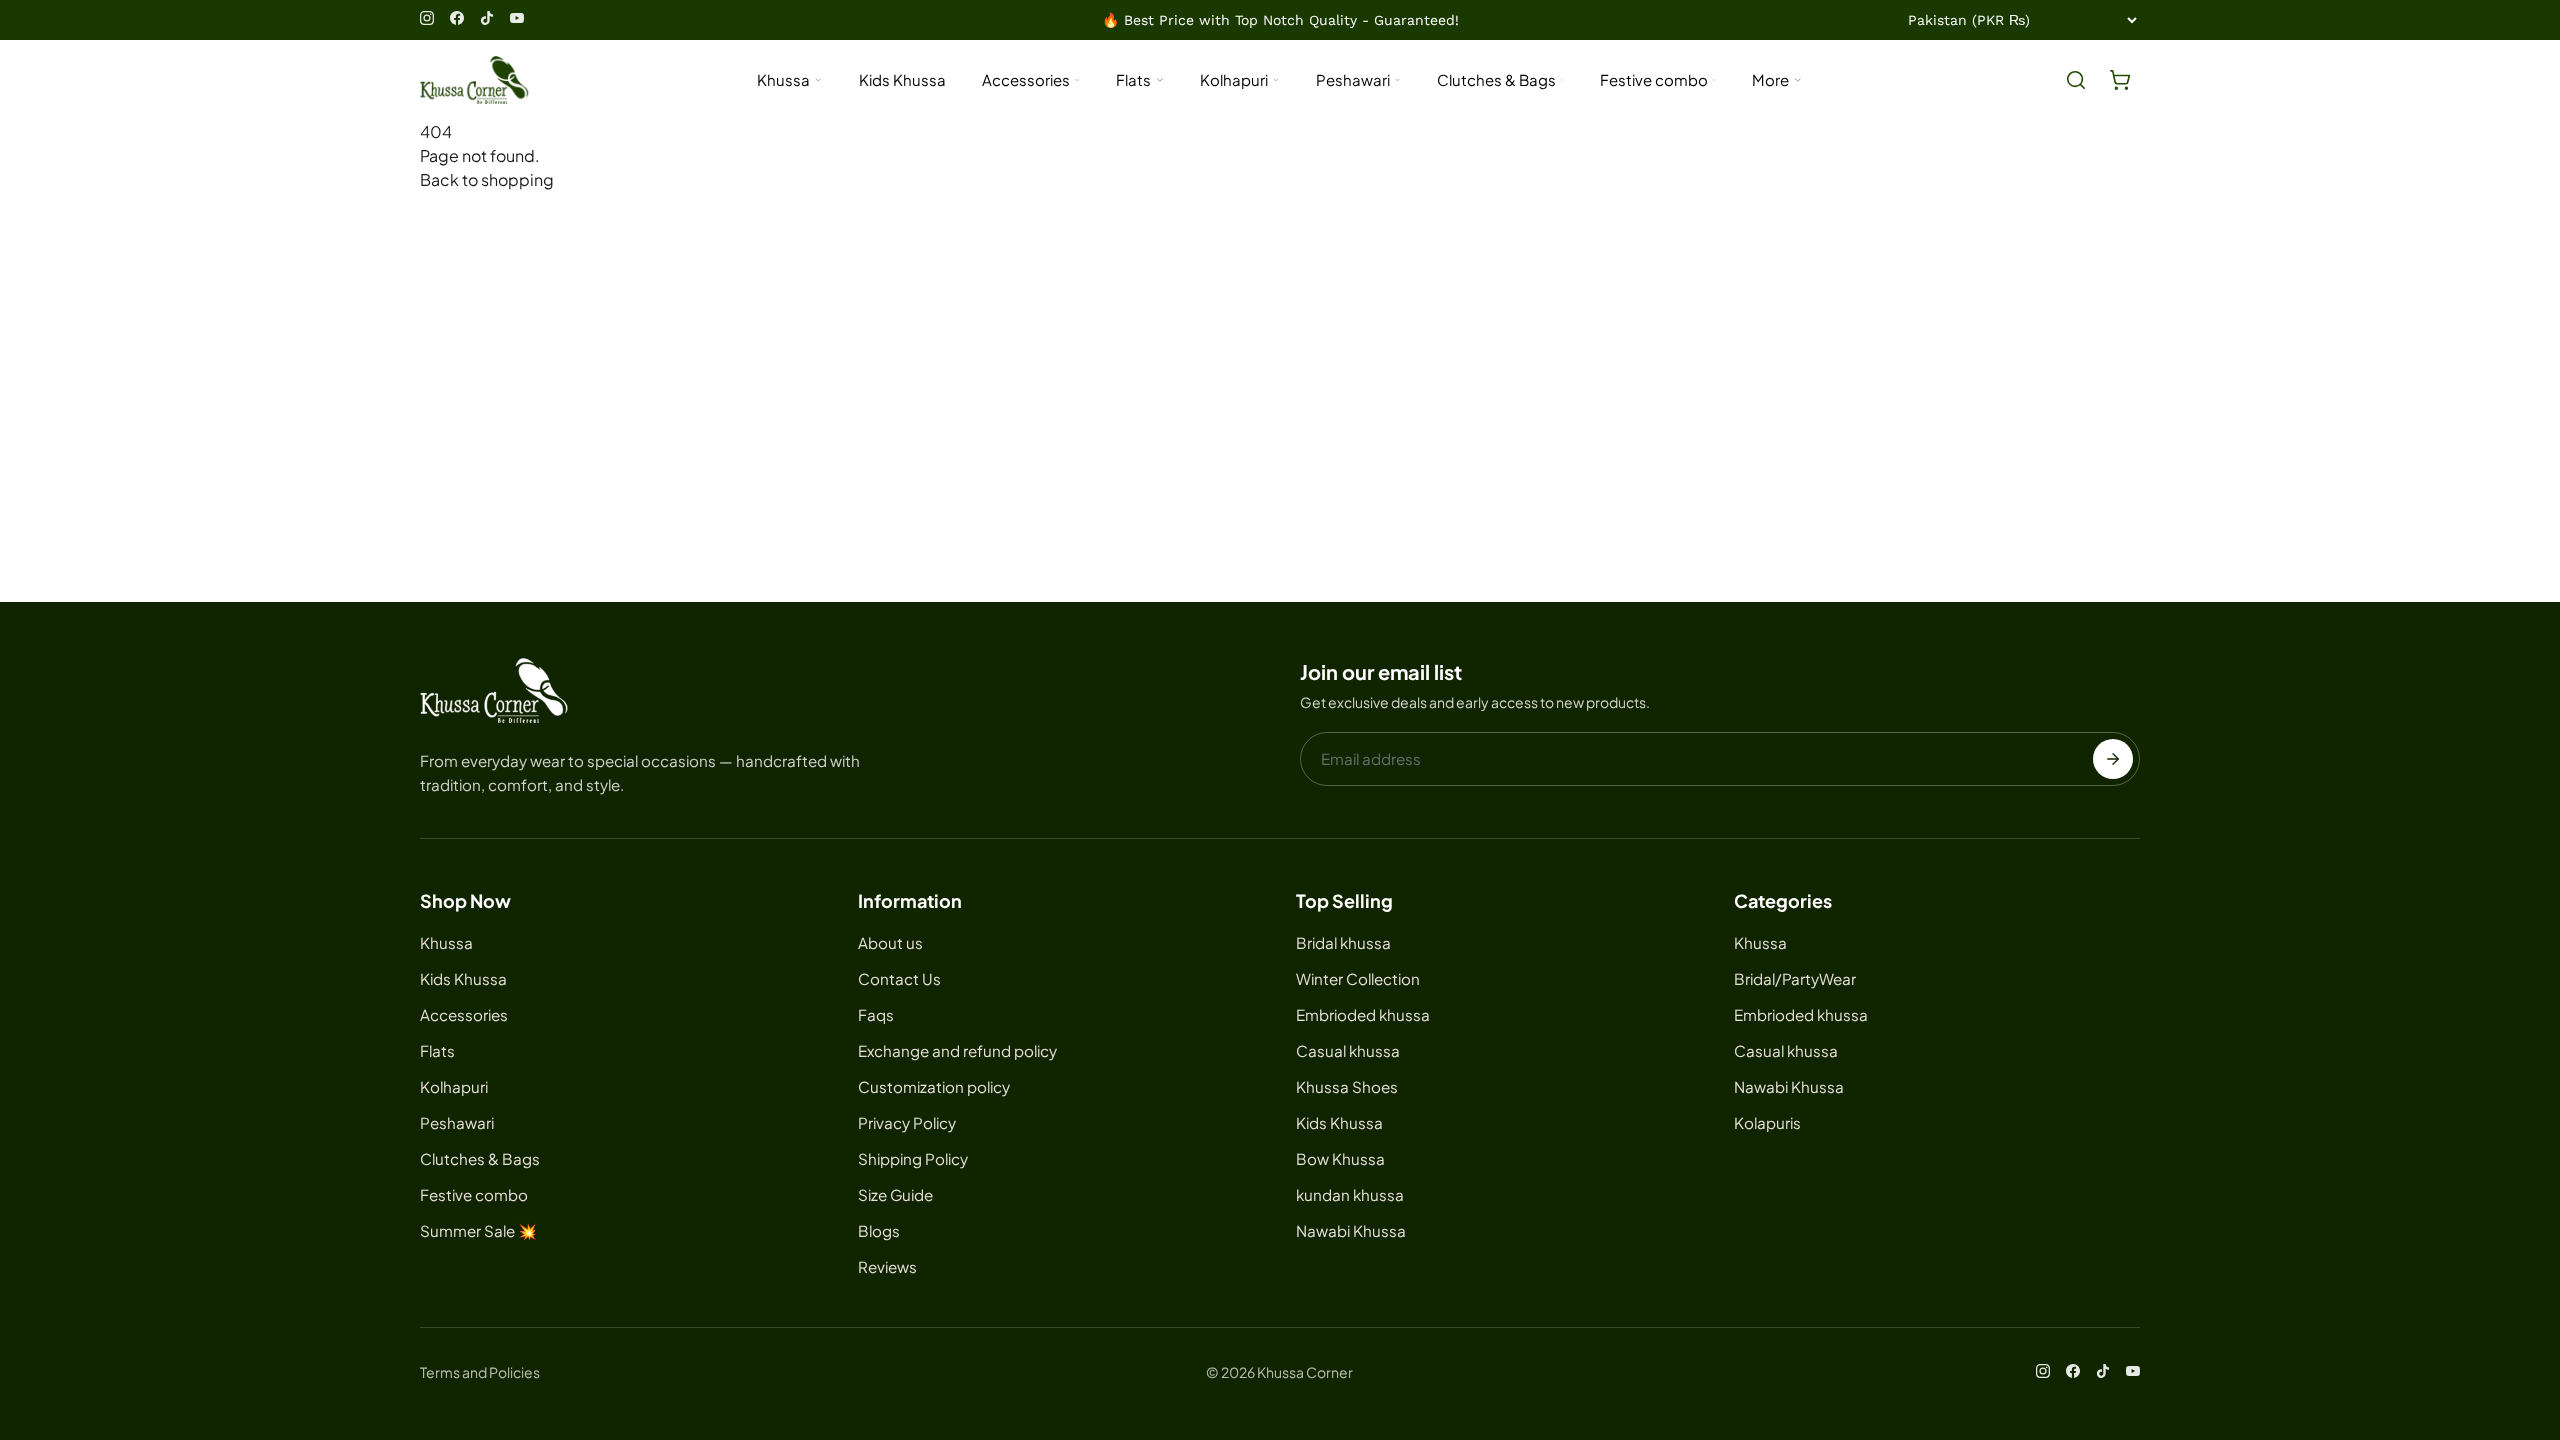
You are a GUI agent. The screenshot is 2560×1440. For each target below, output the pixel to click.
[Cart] (2120, 80)
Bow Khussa (1340, 1158)
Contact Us (899, 978)
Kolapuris (1767, 1122)
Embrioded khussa (1363, 1014)
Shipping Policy (913, 1158)
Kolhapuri (1234, 79)
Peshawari (1353, 79)
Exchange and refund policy (957, 1050)
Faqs (876, 1014)
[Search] (2076, 80)
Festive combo (1654, 79)
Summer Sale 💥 (478, 1230)
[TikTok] (487, 18)
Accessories (1026, 79)
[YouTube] (517, 18)
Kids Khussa (902, 79)
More (1770, 79)
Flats (1133, 79)
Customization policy (934, 1086)
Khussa (783, 79)
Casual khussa (1348, 1050)
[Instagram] (427, 18)
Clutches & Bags (1496, 79)
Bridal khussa (1343, 942)
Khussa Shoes (1347, 1086)
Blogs (879, 1230)
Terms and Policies (480, 1372)
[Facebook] (457, 18)
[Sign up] (2113, 759)
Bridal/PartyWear (1795, 978)
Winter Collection (1358, 978)
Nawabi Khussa (1351, 1230)
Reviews (887, 1266)
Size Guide (895, 1194)
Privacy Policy (907, 1122)
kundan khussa (1350, 1194)
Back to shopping (487, 179)
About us (890, 942)
